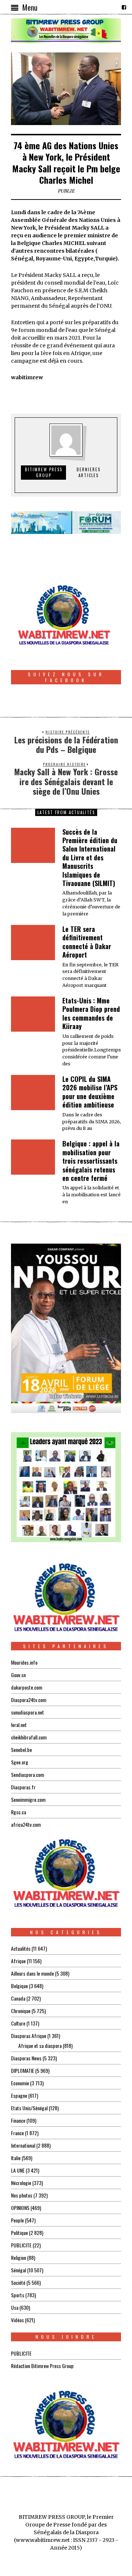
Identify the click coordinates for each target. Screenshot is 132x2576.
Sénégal (19, 2270)
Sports (18, 2295)
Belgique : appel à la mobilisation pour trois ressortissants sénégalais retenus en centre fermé (91, 1161)
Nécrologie (21, 2183)
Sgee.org (20, 1762)
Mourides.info (24, 1662)
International (23, 2145)
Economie (20, 2083)
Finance (18, 2120)
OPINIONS (20, 2208)
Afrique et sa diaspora (40, 2046)
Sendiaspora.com (27, 1774)
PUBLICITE (21, 2245)
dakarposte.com (27, 1687)
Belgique (19, 1986)
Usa (15, 2307)
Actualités (21, 1948)
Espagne (19, 2095)
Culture (18, 2023)
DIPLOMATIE (23, 2070)
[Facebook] (124, 7)
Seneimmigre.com (28, 1799)
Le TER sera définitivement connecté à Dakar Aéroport (87, 942)
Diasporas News (26, 2058)
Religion (19, 2257)
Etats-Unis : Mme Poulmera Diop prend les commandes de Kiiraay (91, 1013)
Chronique (21, 2011)
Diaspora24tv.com (29, 1700)
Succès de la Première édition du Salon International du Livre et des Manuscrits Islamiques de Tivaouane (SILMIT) (90, 857)
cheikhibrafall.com (29, 1737)
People (17, 2220)
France (17, 2133)
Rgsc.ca (19, 1812)
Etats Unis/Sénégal (29, 2108)
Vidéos (17, 2320)
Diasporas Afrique (29, 2036)
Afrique (18, 1961)
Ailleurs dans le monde (32, 1973)
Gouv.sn (18, 1675)
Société (18, 2282)
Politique (19, 2233)
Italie (16, 2158)
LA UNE (18, 2170)
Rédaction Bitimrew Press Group (42, 2366)
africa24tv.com (26, 1824)
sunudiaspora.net (27, 1712)
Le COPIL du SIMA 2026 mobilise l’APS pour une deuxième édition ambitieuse (90, 1092)
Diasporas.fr (23, 1787)
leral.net (19, 1725)
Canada (18, 1998)
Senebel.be (21, 1750)
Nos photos (22, 2195)
